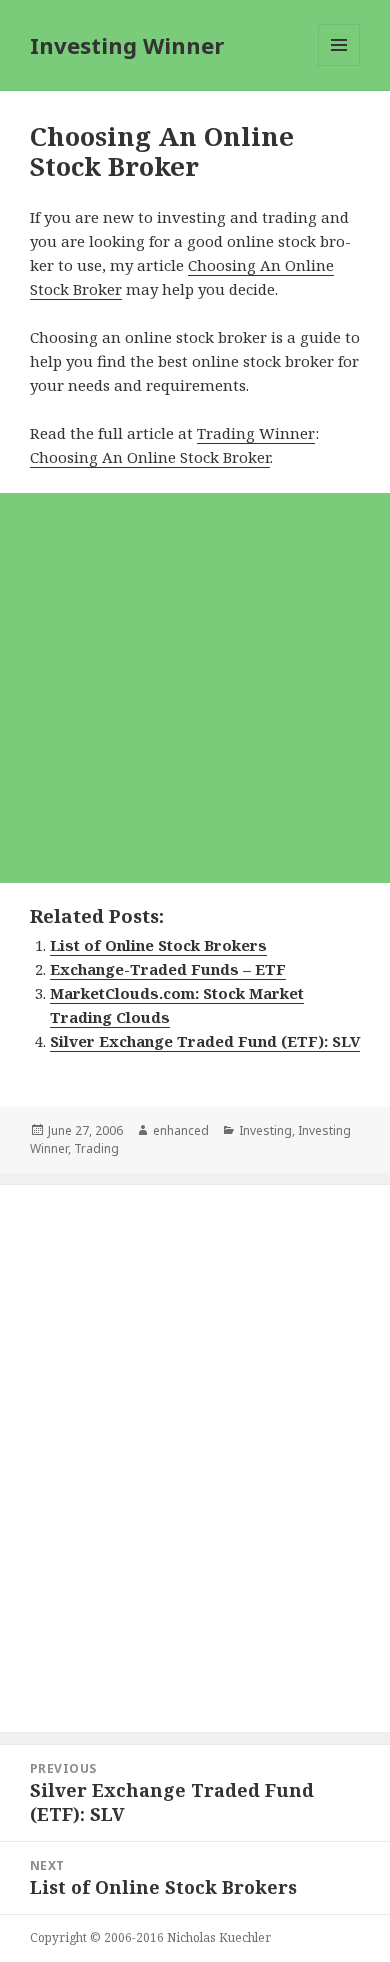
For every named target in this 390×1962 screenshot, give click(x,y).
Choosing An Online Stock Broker (150, 457)
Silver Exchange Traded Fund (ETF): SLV (205, 1041)
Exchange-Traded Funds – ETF (168, 969)
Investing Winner (127, 45)
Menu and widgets (339, 65)
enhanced (181, 1130)
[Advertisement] (195, 688)
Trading (96, 1148)
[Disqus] (195, 1446)
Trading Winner (256, 433)
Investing (265, 1130)
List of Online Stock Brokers (158, 945)
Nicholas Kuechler (219, 1937)
